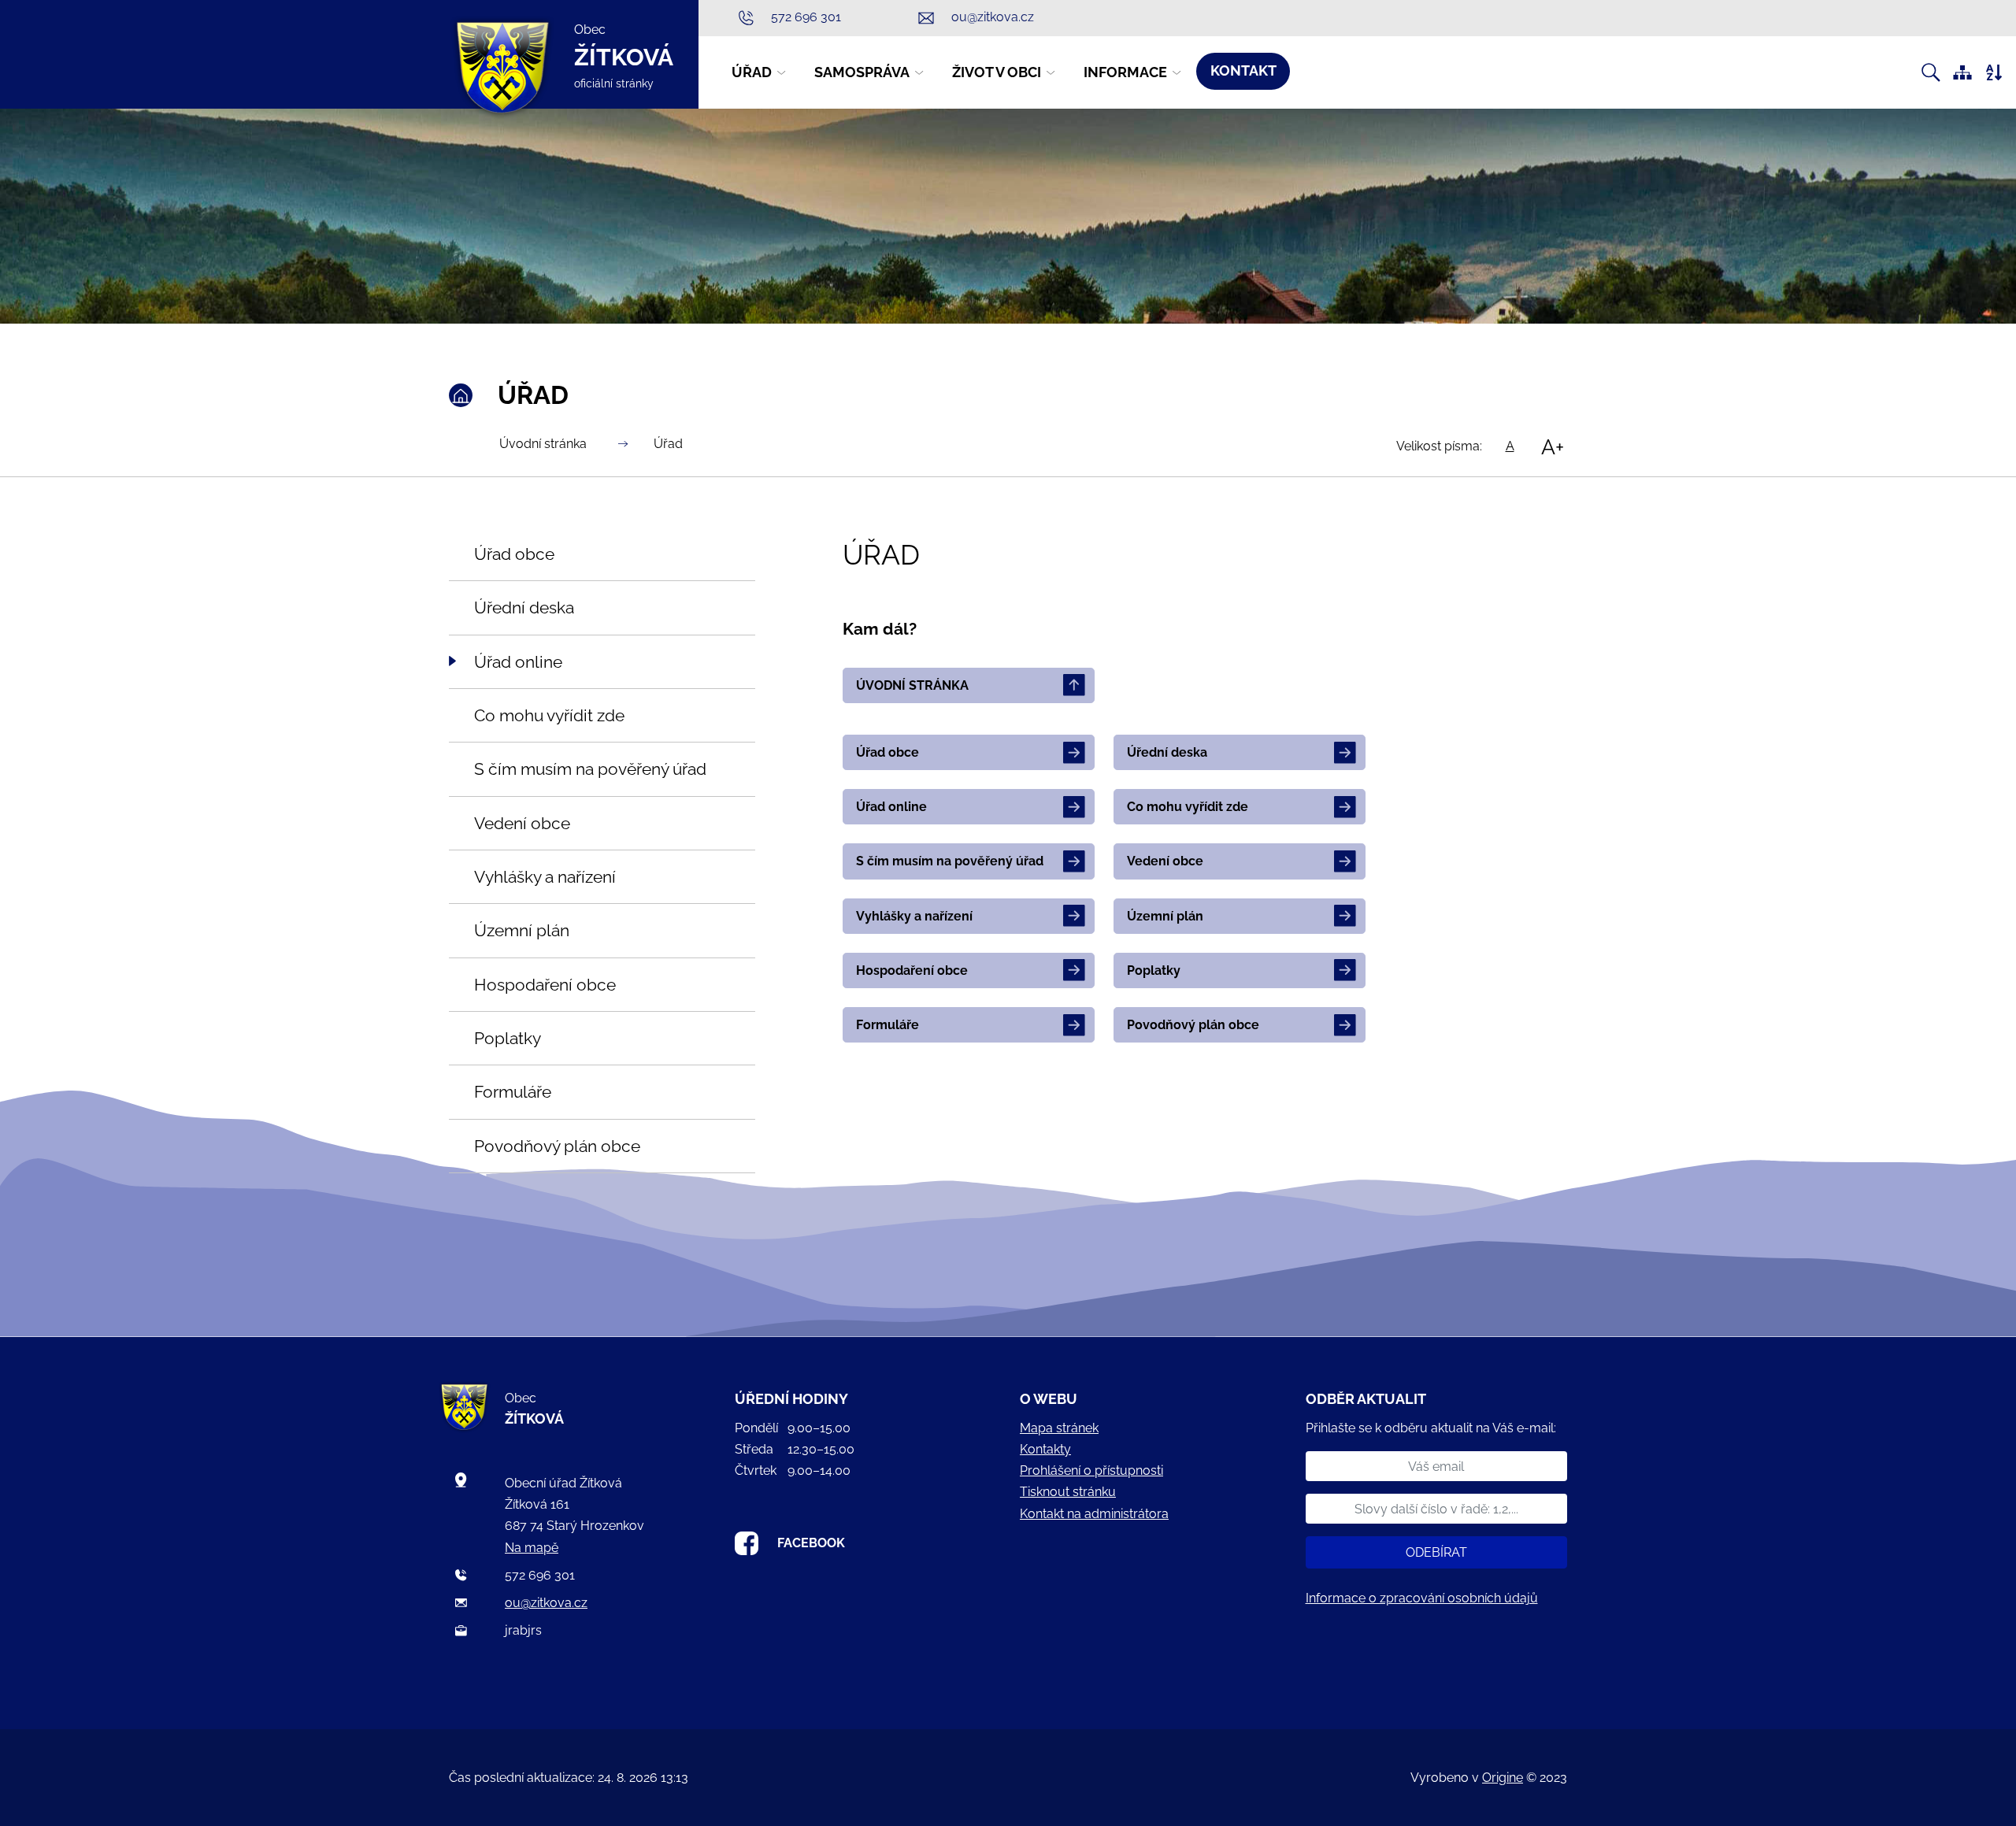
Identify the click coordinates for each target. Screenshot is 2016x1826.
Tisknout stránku (1068, 1492)
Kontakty (1045, 1449)
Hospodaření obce (912, 970)
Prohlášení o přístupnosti (1091, 1470)
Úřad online (891, 807)
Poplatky (1154, 970)
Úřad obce (888, 752)
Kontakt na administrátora (1094, 1514)
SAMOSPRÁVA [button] (862, 72)
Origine (1503, 1778)
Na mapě (532, 1548)
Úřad (668, 444)
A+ (1553, 446)
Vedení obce (1165, 861)
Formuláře (888, 1025)
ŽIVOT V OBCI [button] (997, 72)
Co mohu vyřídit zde (1188, 807)
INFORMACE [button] (1125, 72)
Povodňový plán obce (1193, 1025)
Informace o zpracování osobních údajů (1422, 1598)
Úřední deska (1167, 752)
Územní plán (1165, 916)
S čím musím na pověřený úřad (950, 861)
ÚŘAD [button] (752, 72)
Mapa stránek (1059, 1428)
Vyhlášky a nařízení (914, 916)
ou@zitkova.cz (546, 1603)
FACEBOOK (811, 1543)
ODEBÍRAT (1436, 1552)
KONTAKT (1243, 70)
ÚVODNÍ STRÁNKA (912, 685)
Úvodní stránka (543, 444)
